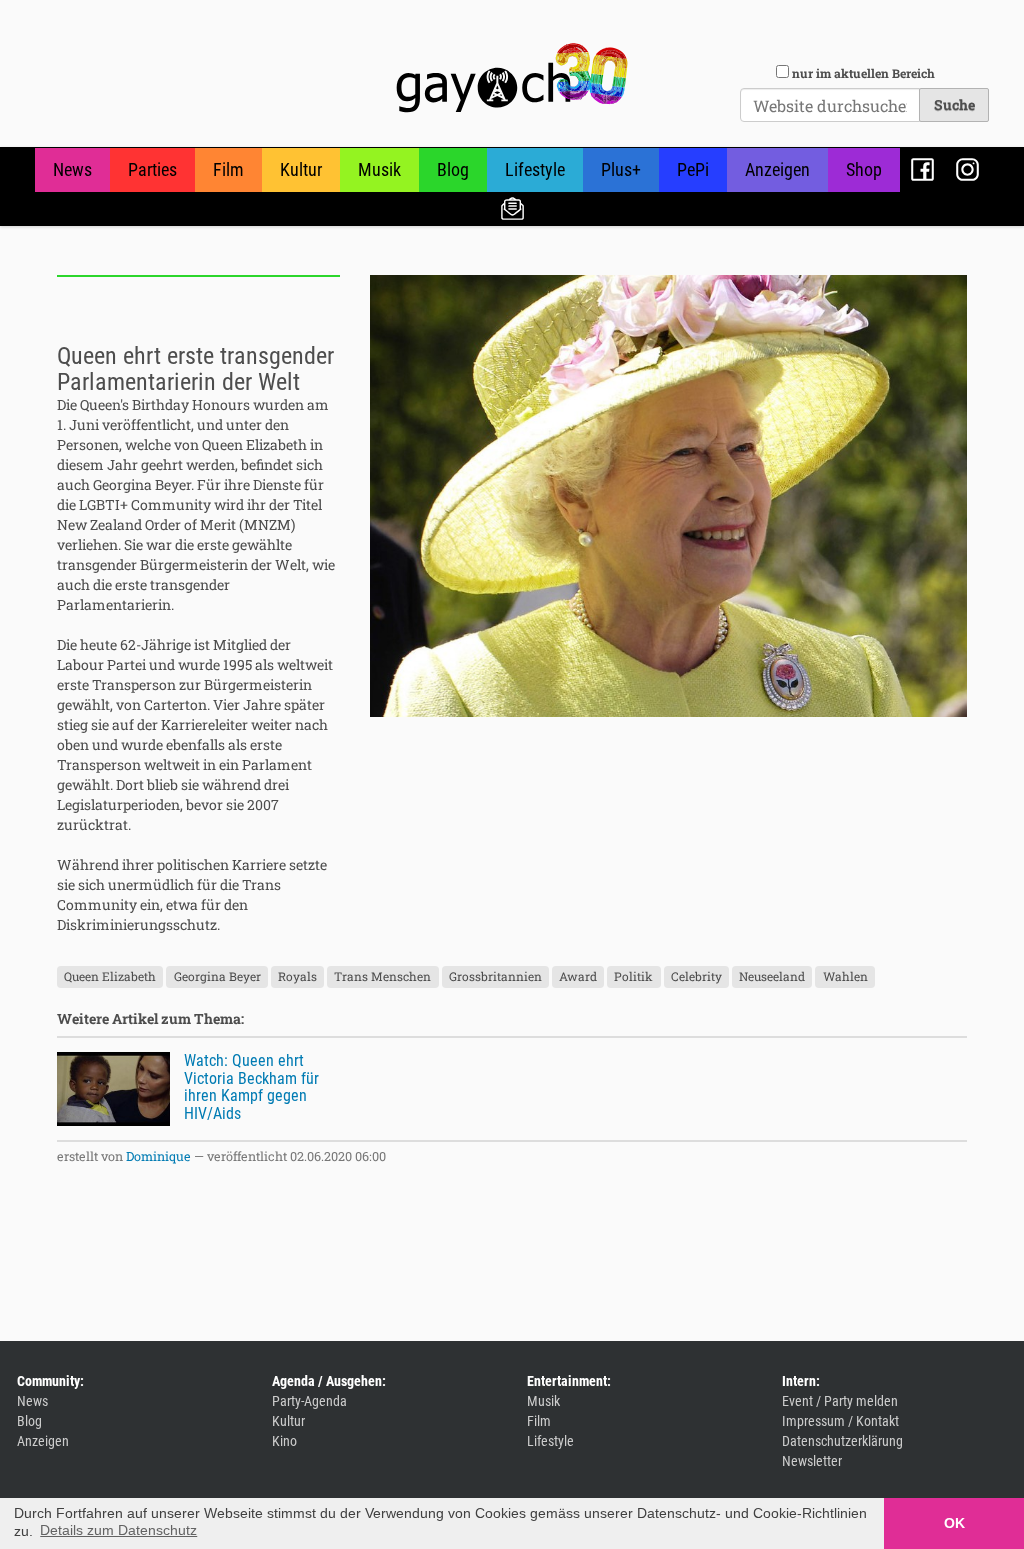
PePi (693, 169)
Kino (284, 1441)
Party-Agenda (309, 1401)
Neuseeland (772, 976)
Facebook (922, 169)
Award (578, 976)
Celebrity (696, 976)
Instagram (967, 169)
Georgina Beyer (217, 976)
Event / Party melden (840, 1401)
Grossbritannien (495, 976)
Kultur (301, 169)
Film (228, 169)
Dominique (158, 1156)
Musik (379, 169)
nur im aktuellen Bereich (863, 73)
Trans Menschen (382, 976)
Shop (864, 169)
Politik (633, 976)
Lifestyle (535, 169)
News (72, 169)
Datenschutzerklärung (842, 1441)
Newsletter (512, 207)
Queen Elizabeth (110, 976)
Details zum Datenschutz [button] (118, 1530)
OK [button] (954, 1523)
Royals (297, 976)
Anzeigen (777, 169)
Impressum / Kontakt (840, 1421)
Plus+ (621, 169)
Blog (453, 169)
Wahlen (845, 976)
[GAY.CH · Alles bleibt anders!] (512, 78)
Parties (152, 169)
